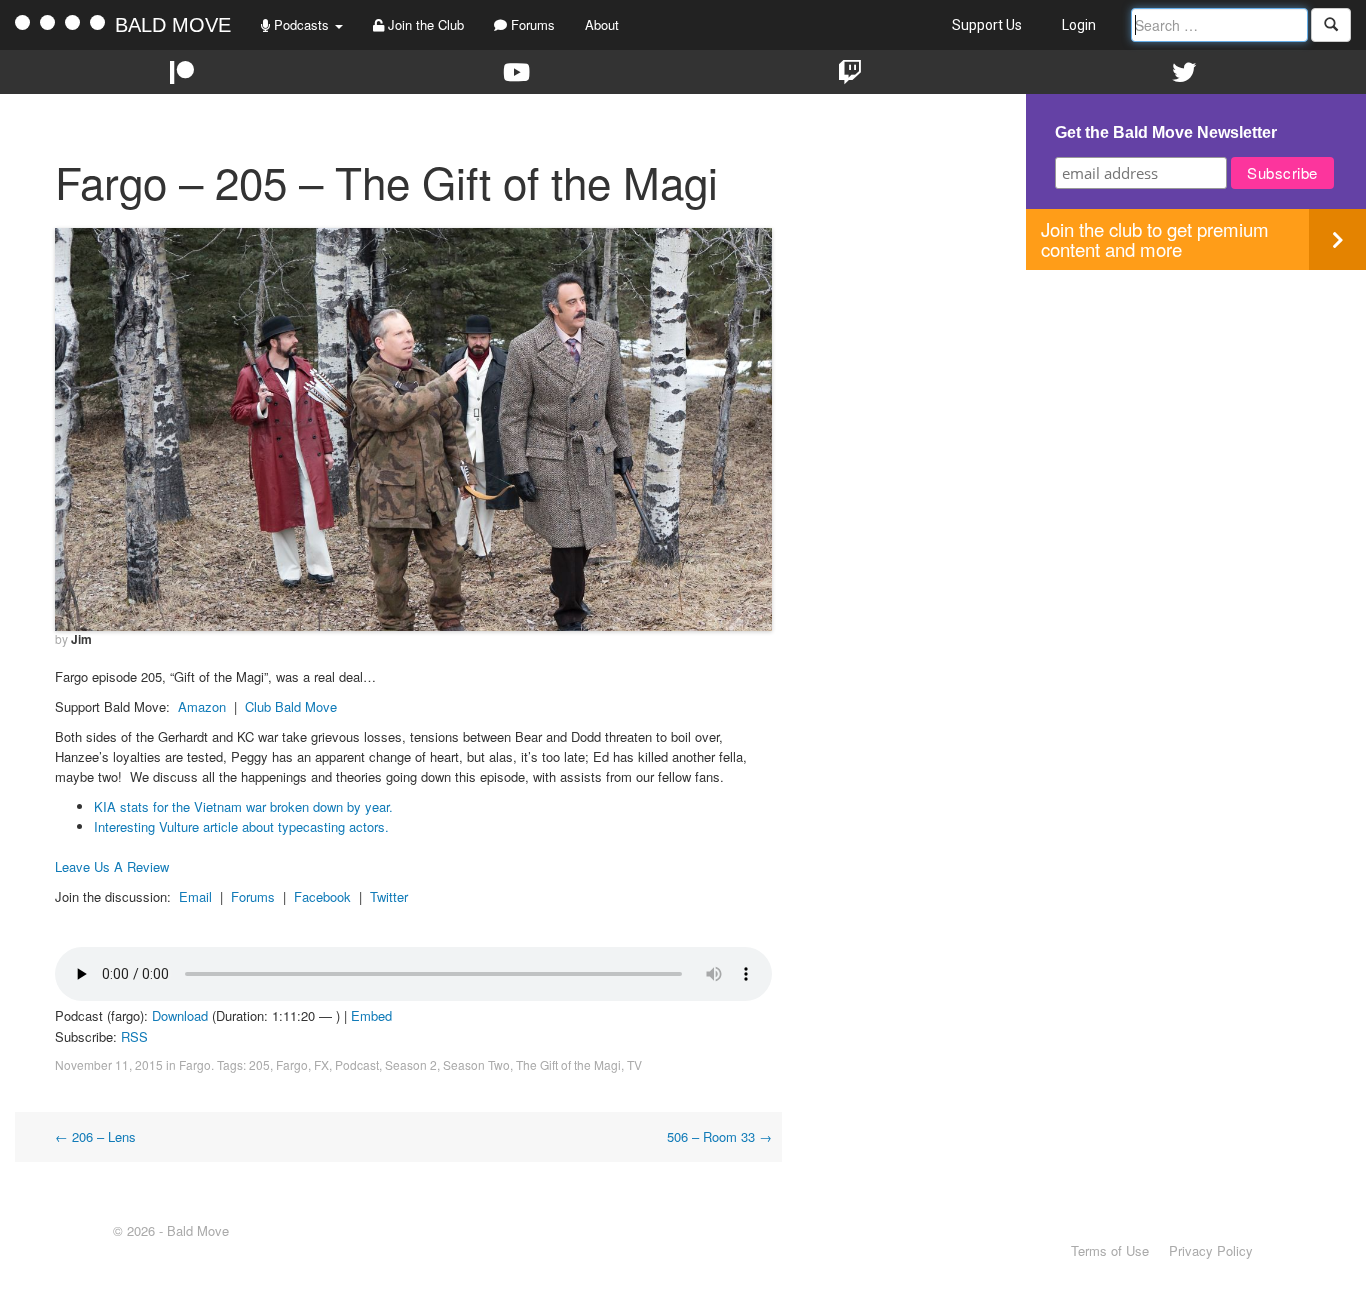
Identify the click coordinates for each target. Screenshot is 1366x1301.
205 (259, 1064)
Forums (531, 24)
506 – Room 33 (719, 1136)
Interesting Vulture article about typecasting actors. (241, 826)
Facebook (322, 896)
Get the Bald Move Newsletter (1166, 132)
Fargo (195, 1064)
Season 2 (411, 1064)
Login (1079, 25)
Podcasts (301, 24)
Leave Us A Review (112, 866)
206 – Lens (95, 1136)
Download (180, 1015)
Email (195, 896)
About (602, 24)
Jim (81, 639)
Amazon (202, 706)
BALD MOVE (173, 25)
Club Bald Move (291, 706)
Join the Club (424, 24)
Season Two (476, 1064)
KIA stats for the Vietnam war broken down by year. (243, 806)
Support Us (987, 25)
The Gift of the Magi (568, 1064)
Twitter (389, 896)
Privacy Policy (1211, 1250)
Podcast (357, 1064)
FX (321, 1064)
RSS (134, 1036)
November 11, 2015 (109, 1064)
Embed (371, 1015)
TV (634, 1064)
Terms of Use (1110, 1250)
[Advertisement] (1196, 410)
